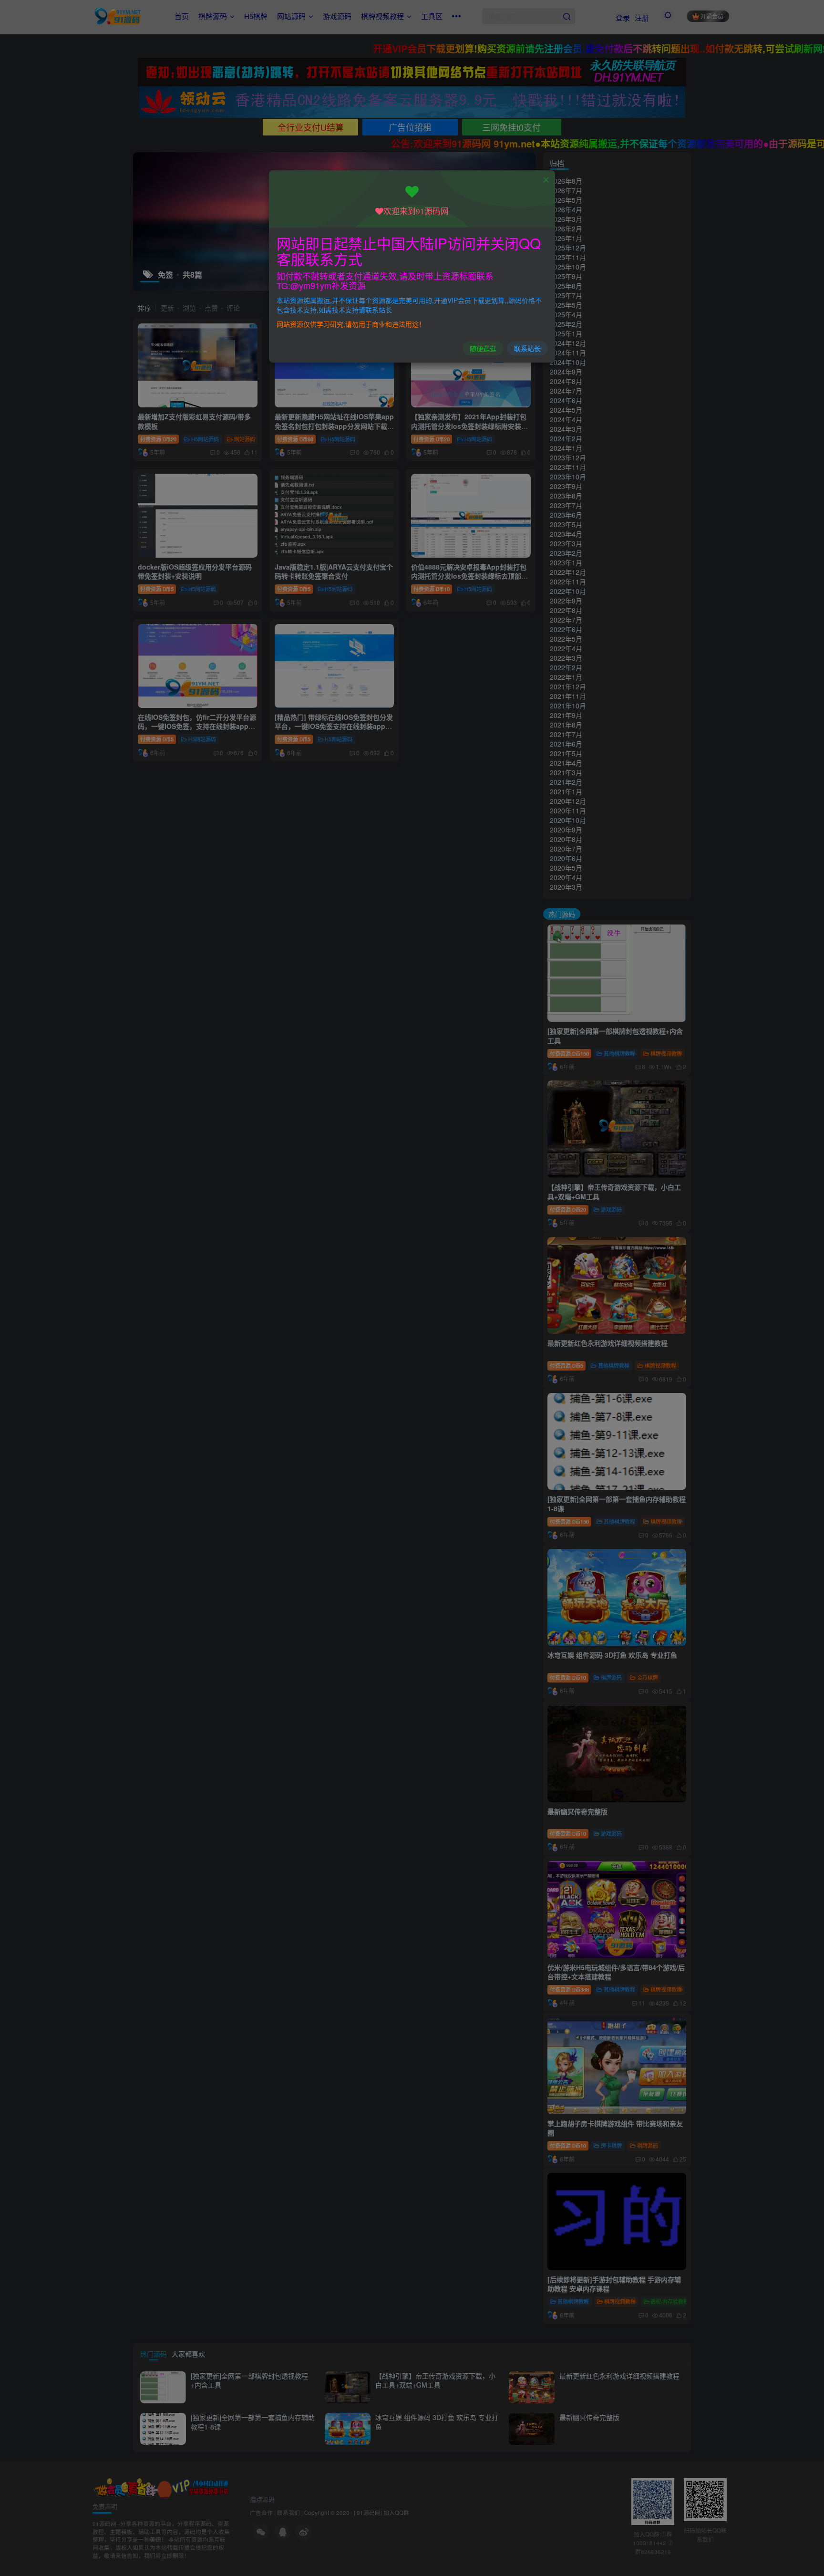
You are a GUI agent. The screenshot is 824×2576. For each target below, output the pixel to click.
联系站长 (527, 348)
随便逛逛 (483, 348)
